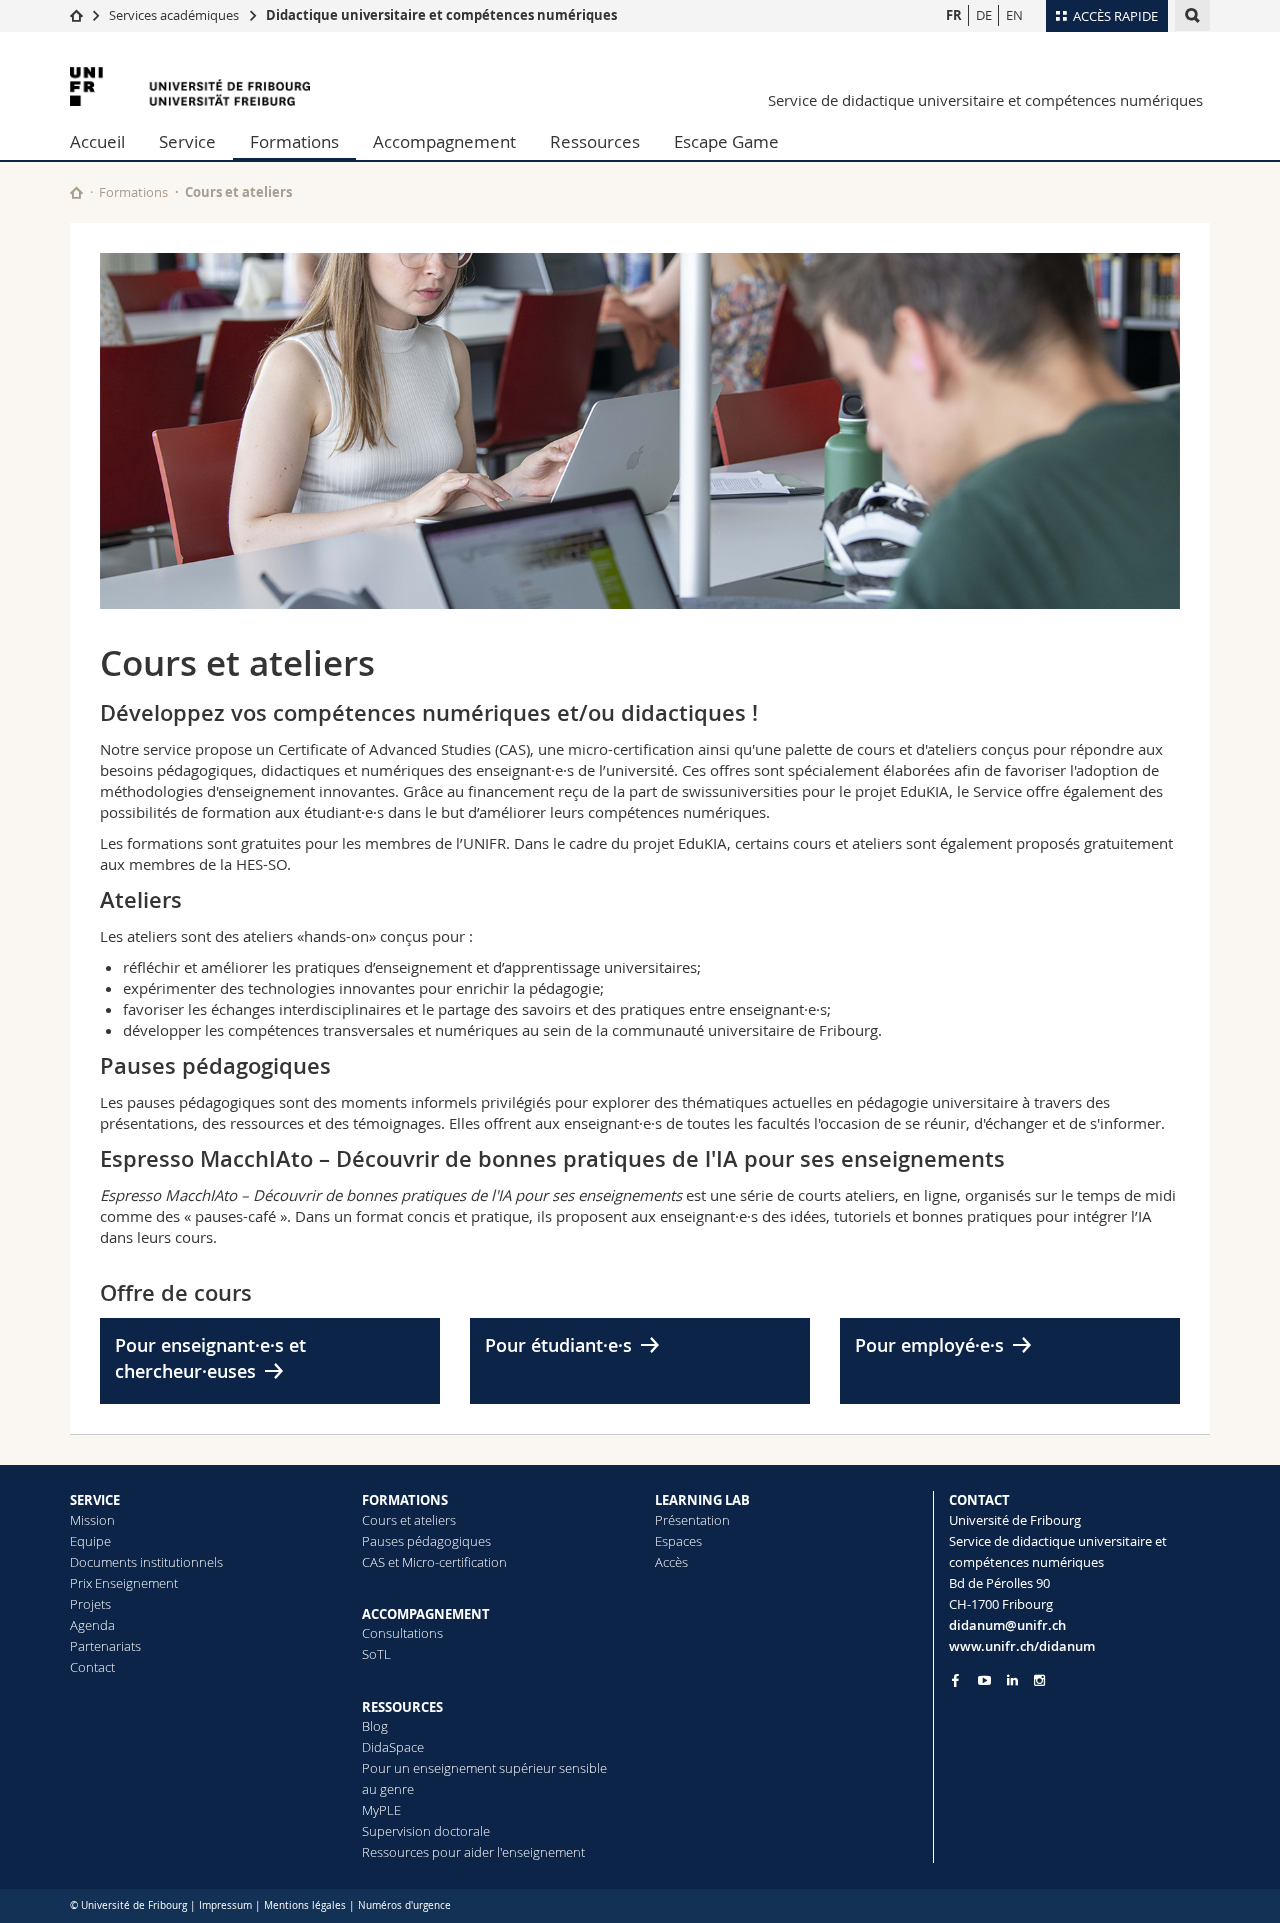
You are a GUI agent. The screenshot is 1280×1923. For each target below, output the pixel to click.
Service (187, 141)
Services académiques (174, 15)
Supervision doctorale (426, 1831)
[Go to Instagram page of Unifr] (1039, 1680)
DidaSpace (393, 1747)
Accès (671, 1562)
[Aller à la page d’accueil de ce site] (76, 192)
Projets (90, 1604)
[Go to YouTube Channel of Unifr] (984, 1680)
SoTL (376, 1654)
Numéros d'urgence (404, 1905)
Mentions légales (305, 1905)
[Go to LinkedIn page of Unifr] (1012, 1680)
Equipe (90, 1541)
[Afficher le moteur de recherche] (1192, 15)
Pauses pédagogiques (426, 1541)
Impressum (225, 1905)
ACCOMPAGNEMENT (426, 1614)
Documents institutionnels (146, 1562)
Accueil (97, 141)
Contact (92, 1667)
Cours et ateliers (409, 1520)
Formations (294, 141)
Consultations (402, 1633)
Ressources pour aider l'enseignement (473, 1852)
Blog (375, 1726)
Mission (92, 1520)
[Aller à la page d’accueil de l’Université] (190, 86)
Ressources (595, 141)
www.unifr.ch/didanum (1022, 1646)
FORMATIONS (405, 1500)
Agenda (92, 1625)
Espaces (678, 1541)
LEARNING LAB (702, 1500)
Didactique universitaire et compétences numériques (441, 15)
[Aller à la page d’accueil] (76, 15)
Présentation (692, 1520)
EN (1014, 15)
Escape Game (726, 141)
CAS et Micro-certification (434, 1562)
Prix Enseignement (124, 1583)
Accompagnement (444, 141)
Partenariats (105, 1646)
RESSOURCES (402, 1707)
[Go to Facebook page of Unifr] (955, 1680)
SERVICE (95, 1500)
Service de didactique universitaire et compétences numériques (985, 100)
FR (954, 15)
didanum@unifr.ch (1007, 1625)
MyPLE (381, 1810)
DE (984, 15)
